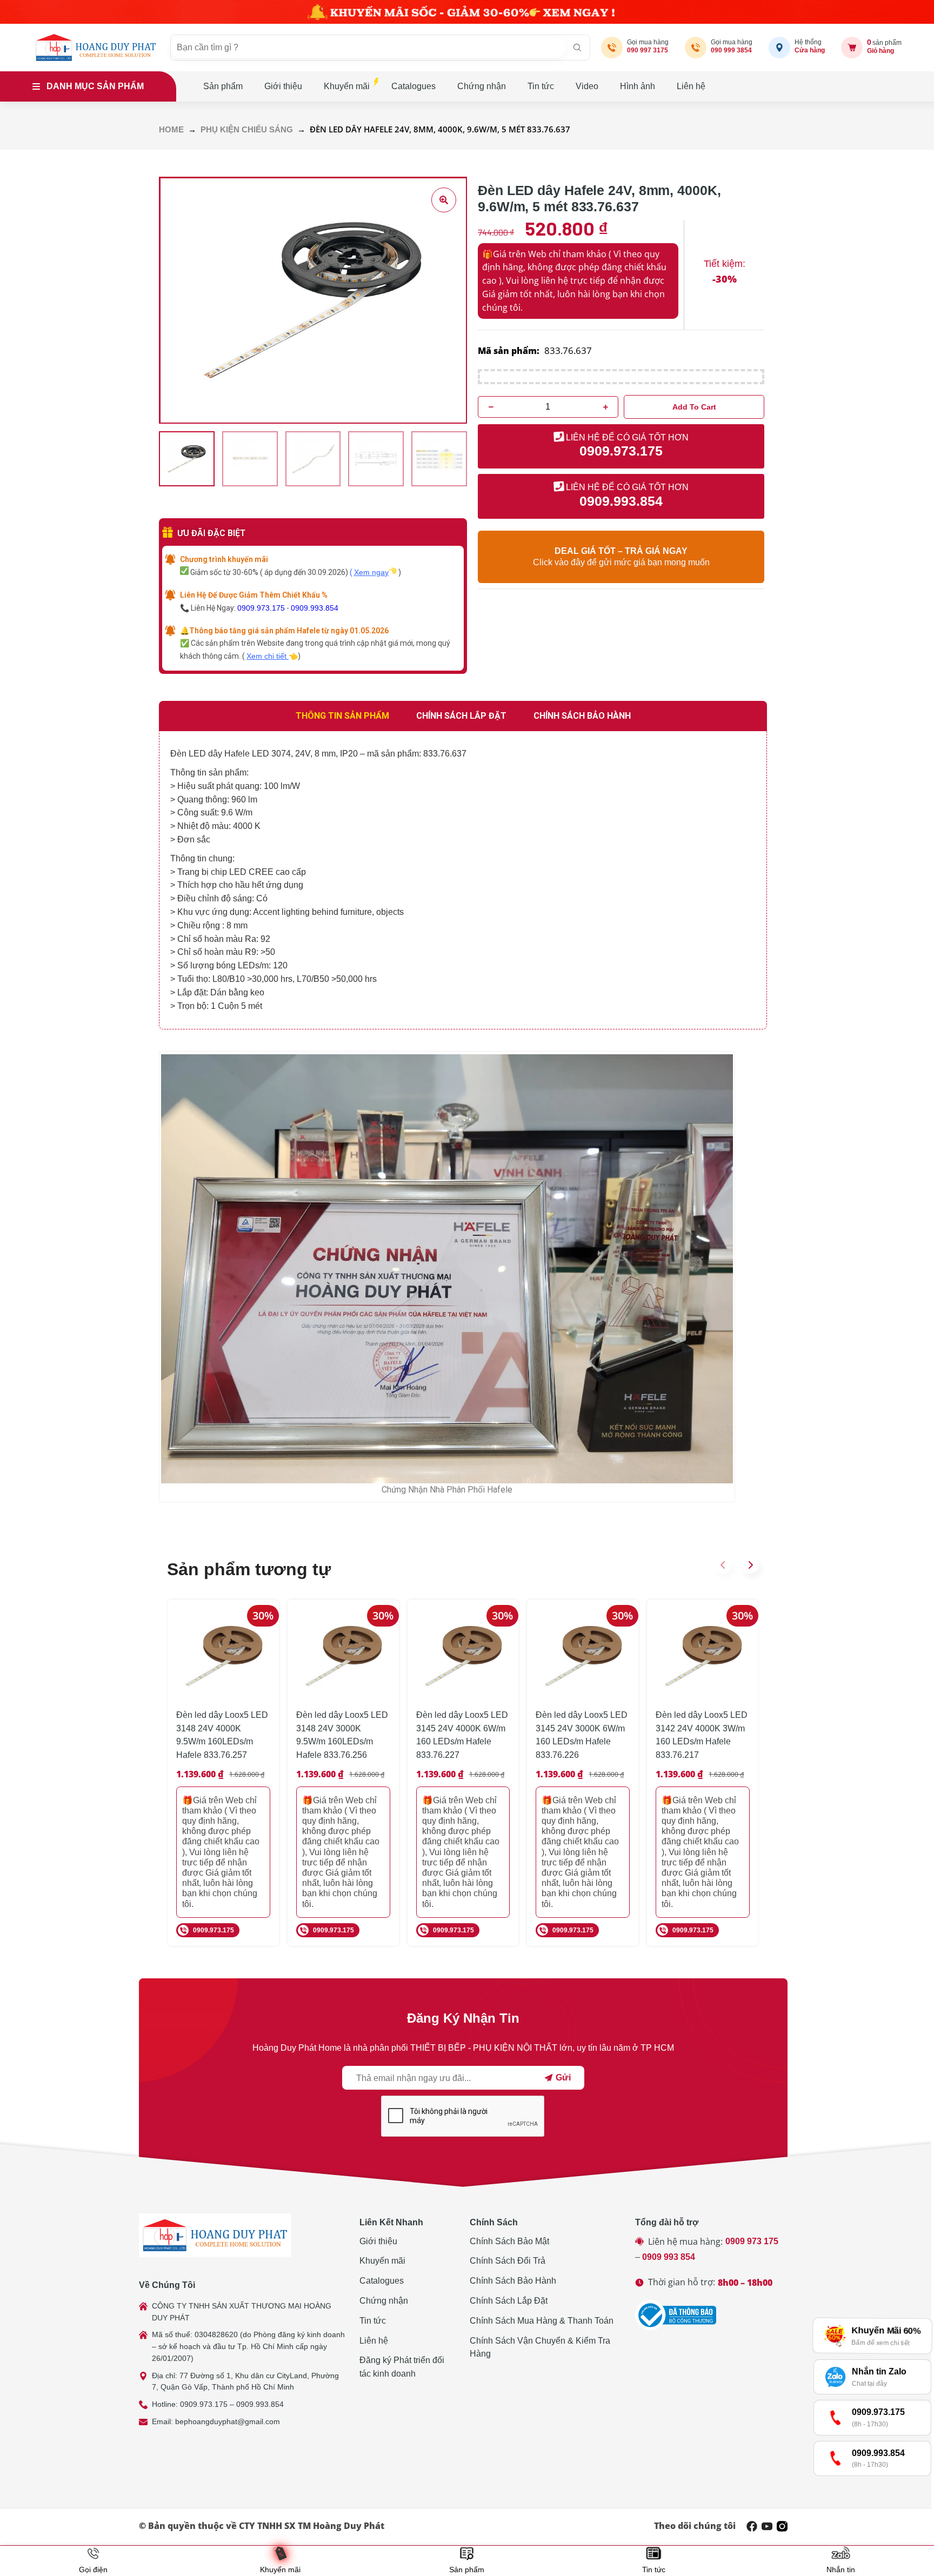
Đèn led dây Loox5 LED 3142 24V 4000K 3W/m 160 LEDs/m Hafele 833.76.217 (702, 1735)
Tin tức (541, 86)
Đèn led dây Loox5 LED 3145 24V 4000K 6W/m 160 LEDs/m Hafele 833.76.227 (462, 1735)
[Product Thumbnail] (444, 200)
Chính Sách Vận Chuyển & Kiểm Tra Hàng (540, 2347)
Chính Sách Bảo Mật (509, 2241)
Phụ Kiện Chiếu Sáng (247, 130)
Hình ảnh (638, 86)
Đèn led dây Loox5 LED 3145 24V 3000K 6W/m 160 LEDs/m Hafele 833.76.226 (582, 1735)
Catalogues (413, 86)
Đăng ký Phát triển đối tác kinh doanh (402, 2367)
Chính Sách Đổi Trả (508, 2261)
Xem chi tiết (268, 656)
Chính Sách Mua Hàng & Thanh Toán (542, 2321)
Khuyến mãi (347, 86)
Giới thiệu (283, 86)
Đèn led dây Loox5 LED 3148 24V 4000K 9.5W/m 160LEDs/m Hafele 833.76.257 (222, 1735)
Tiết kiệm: (725, 264)
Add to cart (694, 407)
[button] (723, 1565)
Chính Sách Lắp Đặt (509, 2301)
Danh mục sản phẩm (95, 86)
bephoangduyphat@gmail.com (228, 2421)
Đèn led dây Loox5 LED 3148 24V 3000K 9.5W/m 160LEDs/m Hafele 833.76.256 (342, 1735)
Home (171, 130)
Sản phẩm (223, 86)
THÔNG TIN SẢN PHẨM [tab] (342, 716)
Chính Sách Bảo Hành (513, 2281)
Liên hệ (691, 86)
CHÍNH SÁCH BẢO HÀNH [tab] (582, 716)
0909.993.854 (315, 608)
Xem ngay (371, 572)
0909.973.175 (261, 608)
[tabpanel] (463, 880)
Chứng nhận (482, 86)
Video (587, 86)
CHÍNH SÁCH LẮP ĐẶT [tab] (461, 716)
